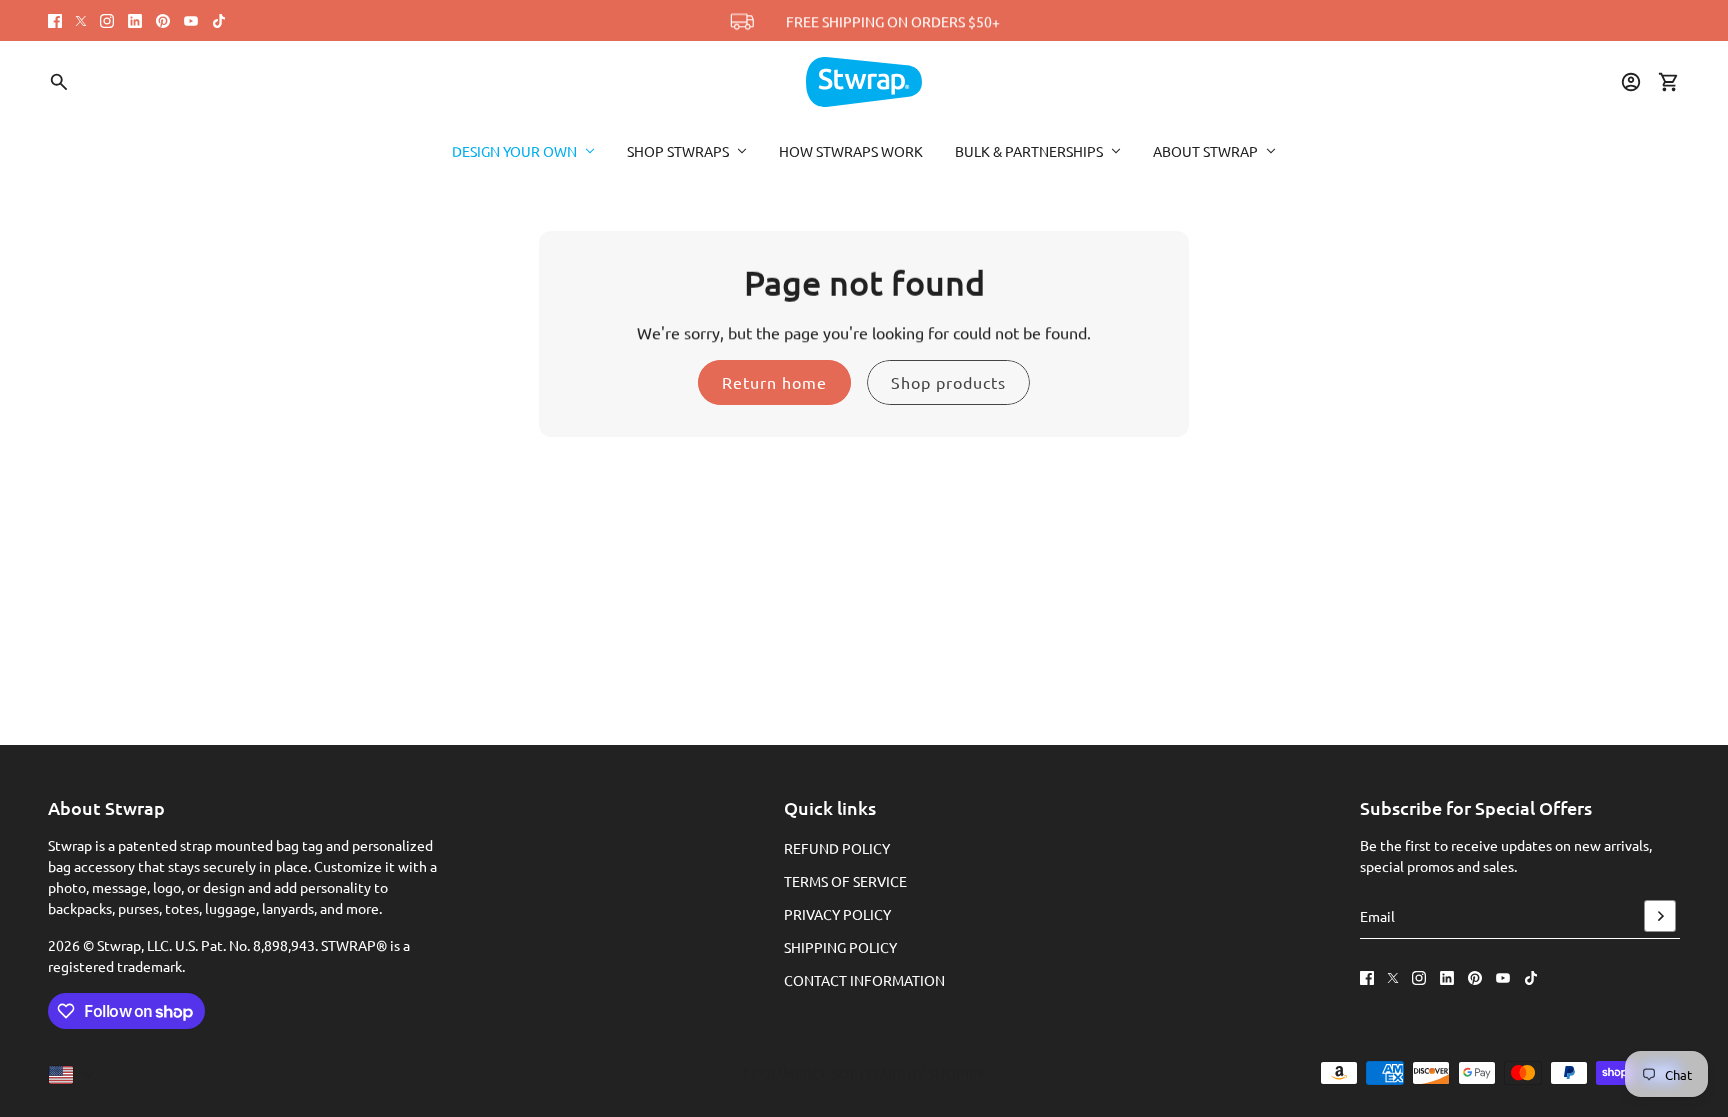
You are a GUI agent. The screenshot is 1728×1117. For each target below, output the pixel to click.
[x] (81, 21)
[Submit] (1660, 916)
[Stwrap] (864, 82)
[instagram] (107, 21)
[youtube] (191, 21)
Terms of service (845, 881)
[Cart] (1669, 82)
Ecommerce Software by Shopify (864, 1073)
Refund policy (837, 848)
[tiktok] (219, 21)
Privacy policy (837, 914)
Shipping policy (840, 947)
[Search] (59, 82)
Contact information (864, 980)
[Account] (1631, 82)
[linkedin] (135, 21)
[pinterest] (163, 21)
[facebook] (55, 21)
